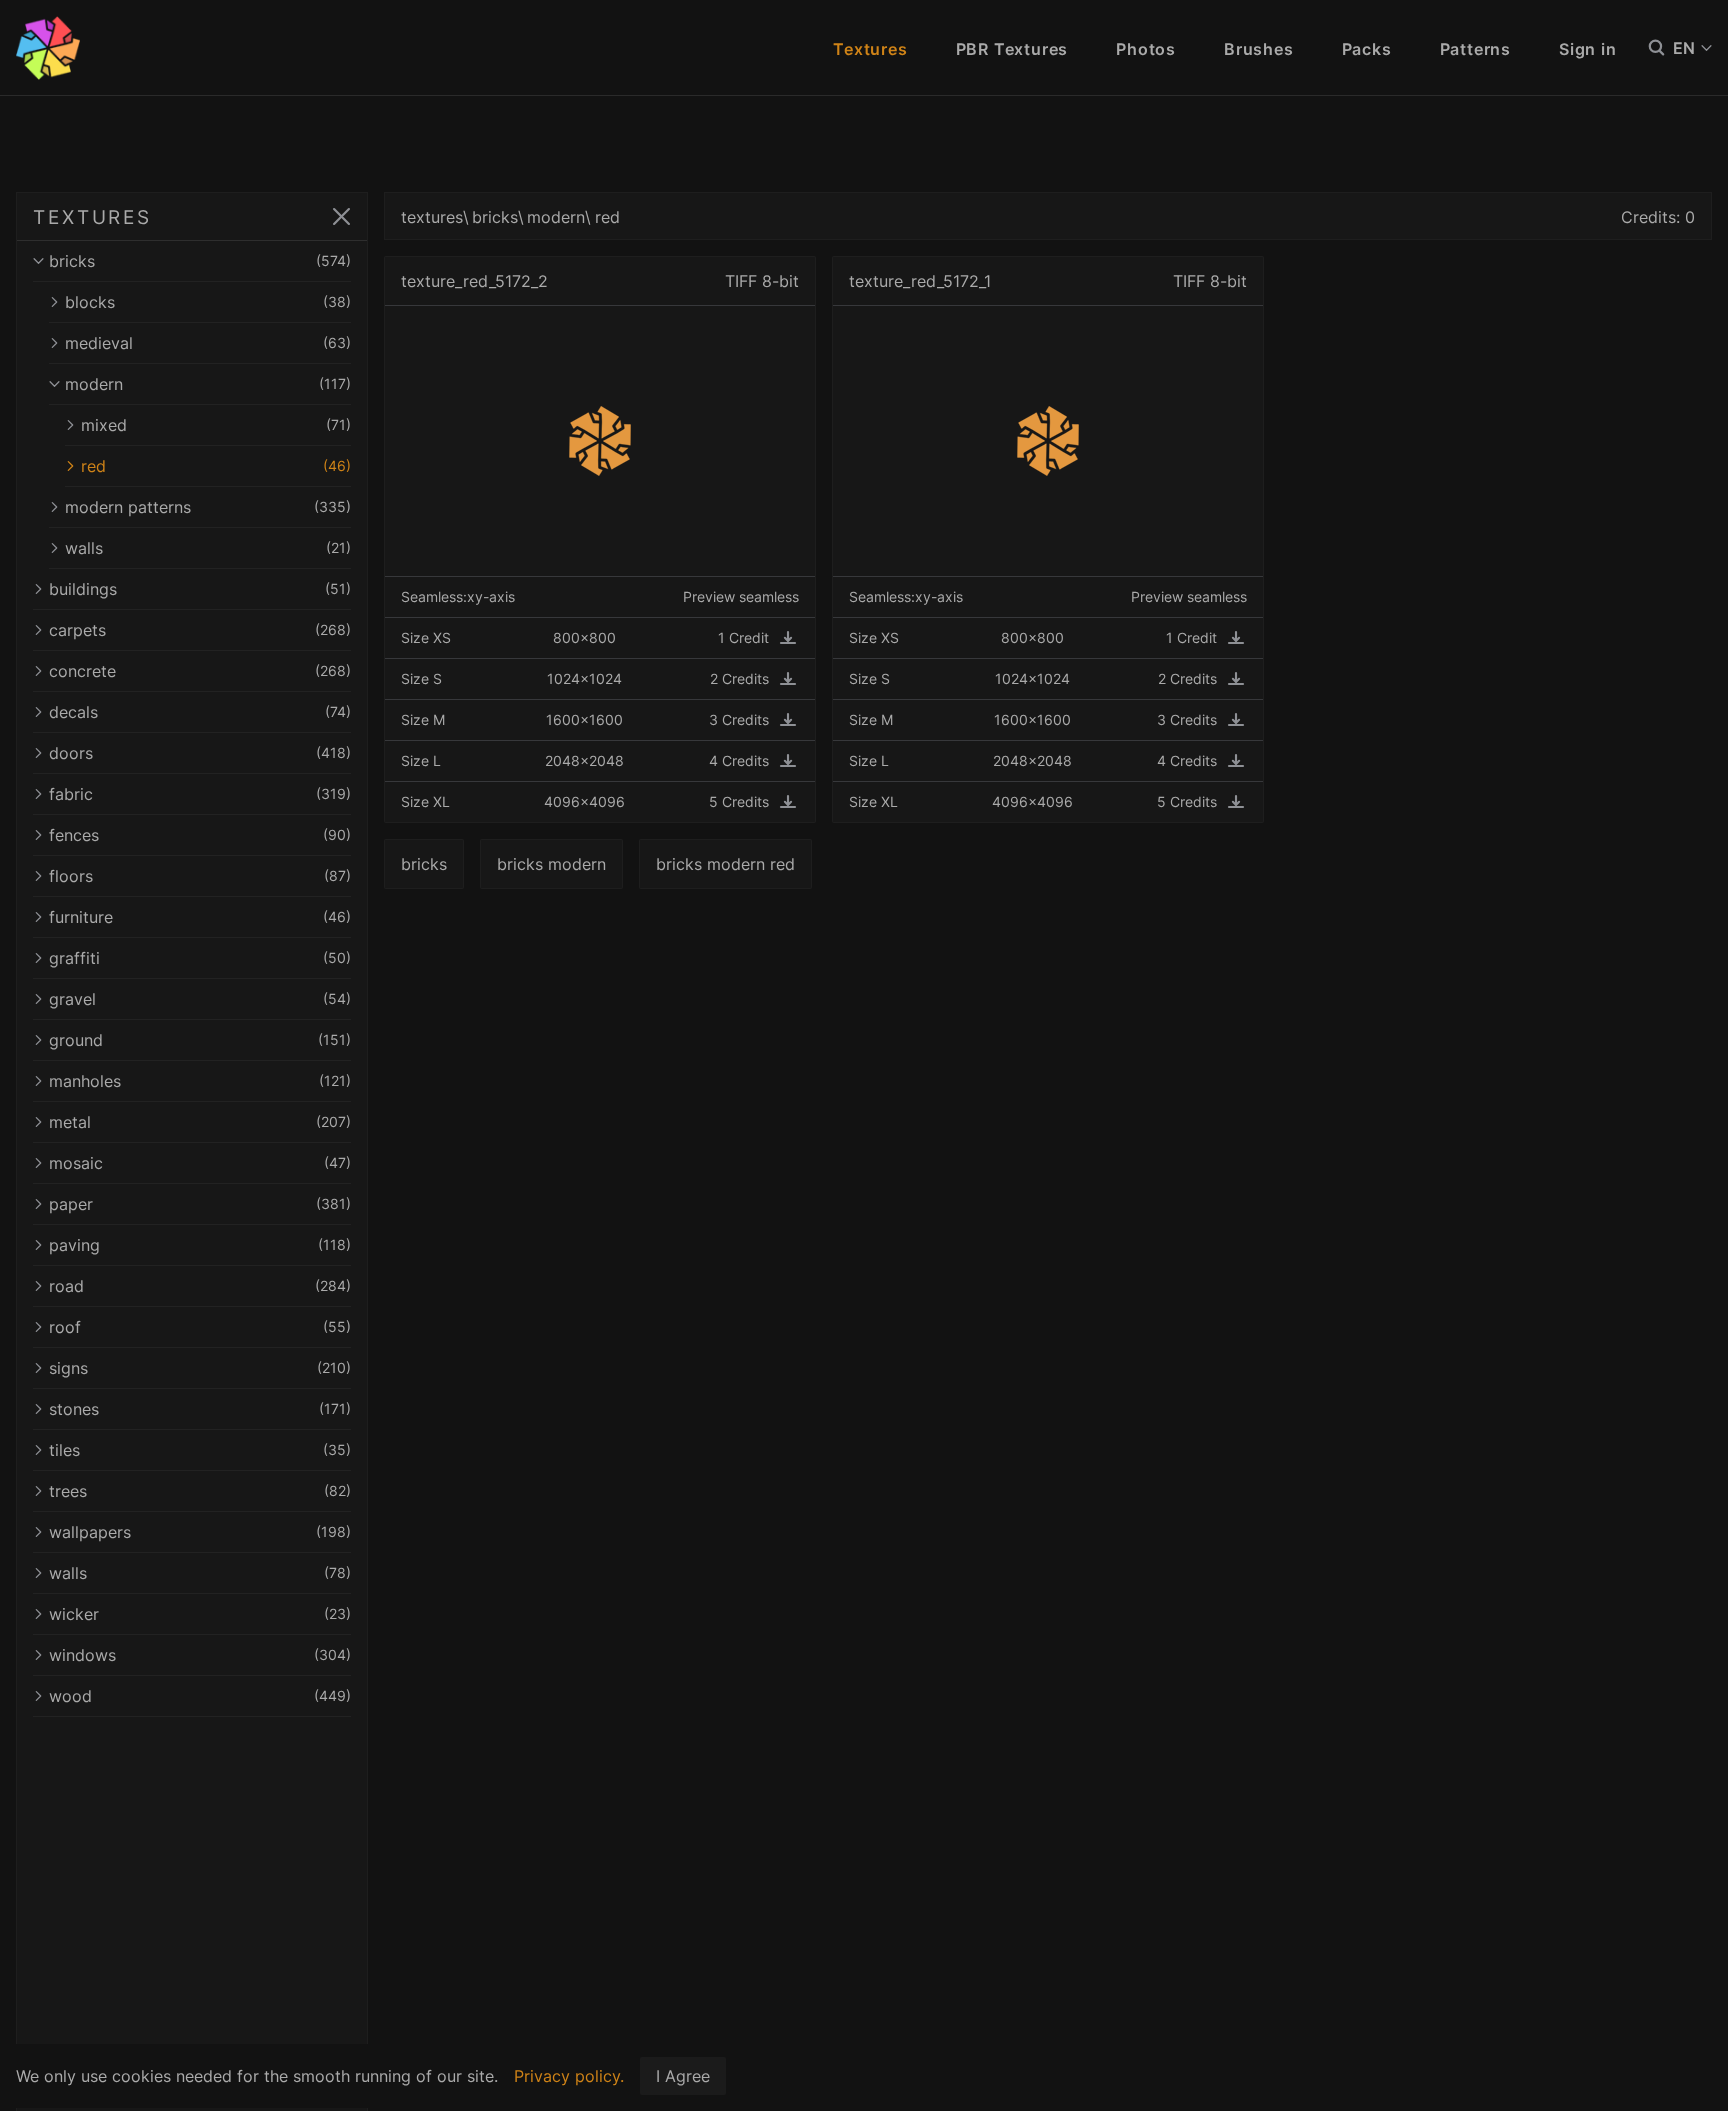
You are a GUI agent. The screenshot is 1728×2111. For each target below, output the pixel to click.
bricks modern (551, 864)
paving (200, 1245)
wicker (200, 1614)
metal (200, 1122)
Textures (870, 49)
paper (200, 1204)
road (200, 1286)
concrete (200, 671)
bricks (200, 261)
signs (200, 1368)
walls (208, 548)
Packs (1367, 49)
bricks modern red (725, 864)
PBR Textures (1012, 49)
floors (200, 876)
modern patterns (208, 507)
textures (432, 217)
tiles (200, 1450)
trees (200, 1491)
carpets (200, 630)
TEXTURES (92, 217)
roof (200, 1327)
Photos (1146, 49)
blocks (208, 302)
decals (200, 712)
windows (200, 1655)
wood (200, 1696)
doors (200, 753)
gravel (200, 999)
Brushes (1259, 49)
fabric (200, 794)
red (216, 466)
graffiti (200, 958)
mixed (216, 425)
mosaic (200, 1163)
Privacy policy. (569, 2076)
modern (208, 384)
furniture (200, 917)
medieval (208, 343)
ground (200, 1040)
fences (200, 835)
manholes (200, 1081)
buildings (200, 589)
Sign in (1588, 49)
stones (200, 1409)
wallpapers (200, 1532)
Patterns (1475, 49)
